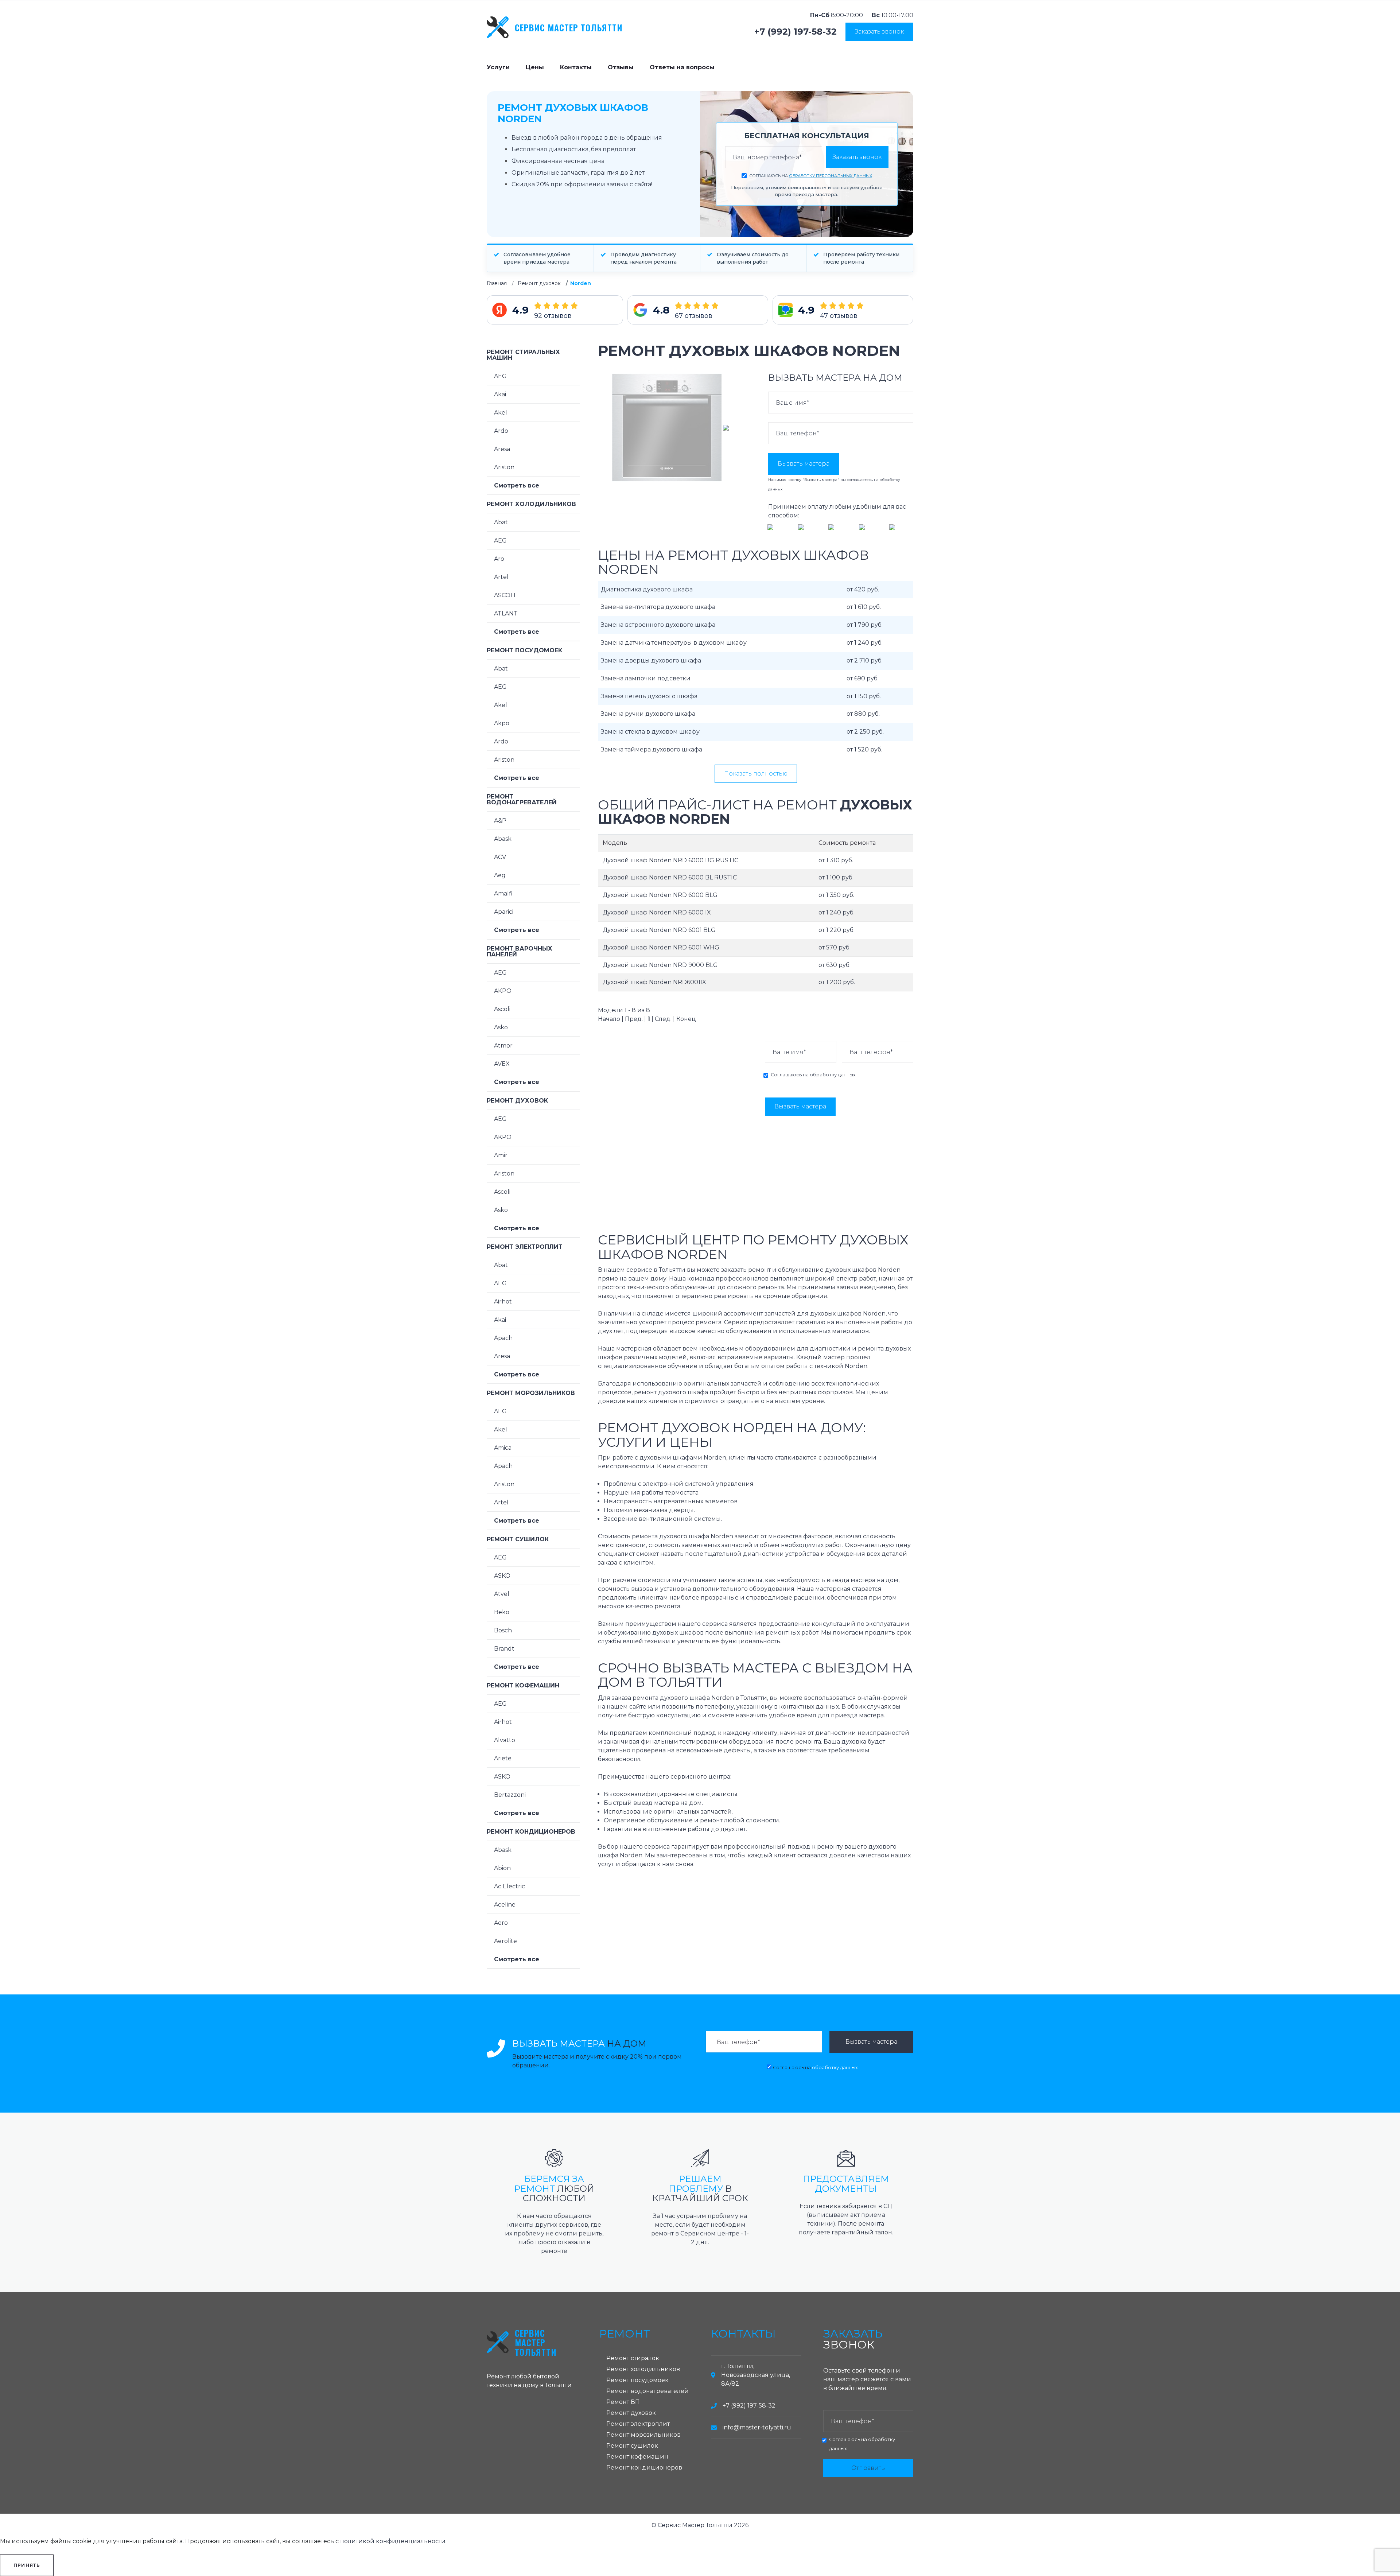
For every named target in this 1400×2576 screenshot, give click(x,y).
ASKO (502, 1576)
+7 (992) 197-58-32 (796, 32)
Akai (500, 394)
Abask (503, 839)
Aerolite (505, 1941)
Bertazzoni (510, 1795)
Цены (535, 67)
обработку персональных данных (831, 176)
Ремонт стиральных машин (523, 355)
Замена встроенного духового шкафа (658, 625)
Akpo (502, 723)
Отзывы (621, 67)
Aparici (504, 912)
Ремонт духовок (539, 283)
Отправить (868, 2468)
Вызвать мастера (804, 464)
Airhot (503, 1301)
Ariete (503, 1758)
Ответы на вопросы (682, 67)
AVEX (502, 1064)
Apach (503, 1338)
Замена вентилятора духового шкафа (658, 607)
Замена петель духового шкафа (649, 696)
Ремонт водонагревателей (522, 799)
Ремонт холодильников (531, 504)
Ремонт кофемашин (523, 1685)
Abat (501, 522)
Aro (499, 559)
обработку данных (833, 1075)
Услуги (498, 67)
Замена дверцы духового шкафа (651, 660)
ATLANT (506, 613)
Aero (501, 1923)
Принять (27, 2565)
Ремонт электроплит (525, 1247)
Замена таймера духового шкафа (652, 749)
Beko (502, 1612)
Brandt (504, 1649)
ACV (500, 857)
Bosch (503, 1630)
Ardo (501, 431)
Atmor (503, 1046)
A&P (500, 821)
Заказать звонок (879, 32)
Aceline (505, 1905)
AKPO (503, 991)
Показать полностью (756, 774)
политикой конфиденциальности (393, 2541)
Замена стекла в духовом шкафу (650, 732)
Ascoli (502, 1009)
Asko (501, 1027)
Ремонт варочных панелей (520, 951)
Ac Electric (510, 1886)
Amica (503, 1448)
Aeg (500, 875)
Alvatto (505, 1740)
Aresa (502, 449)
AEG (500, 376)
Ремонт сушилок (518, 1539)
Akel (501, 413)
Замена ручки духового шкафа (648, 714)
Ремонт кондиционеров (531, 1832)
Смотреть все (517, 485)
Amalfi (503, 893)
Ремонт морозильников (531, 1393)
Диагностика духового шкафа (647, 589)
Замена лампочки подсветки (646, 678)
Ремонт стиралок (633, 2358)
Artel (501, 577)
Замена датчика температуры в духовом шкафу (674, 643)
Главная (497, 283)
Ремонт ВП (623, 2402)
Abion (502, 1868)
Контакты (576, 67)
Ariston (504, 467)
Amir (501, 1155)
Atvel (502, 1594)
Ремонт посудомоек (524, 650)
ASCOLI (505, 595)
